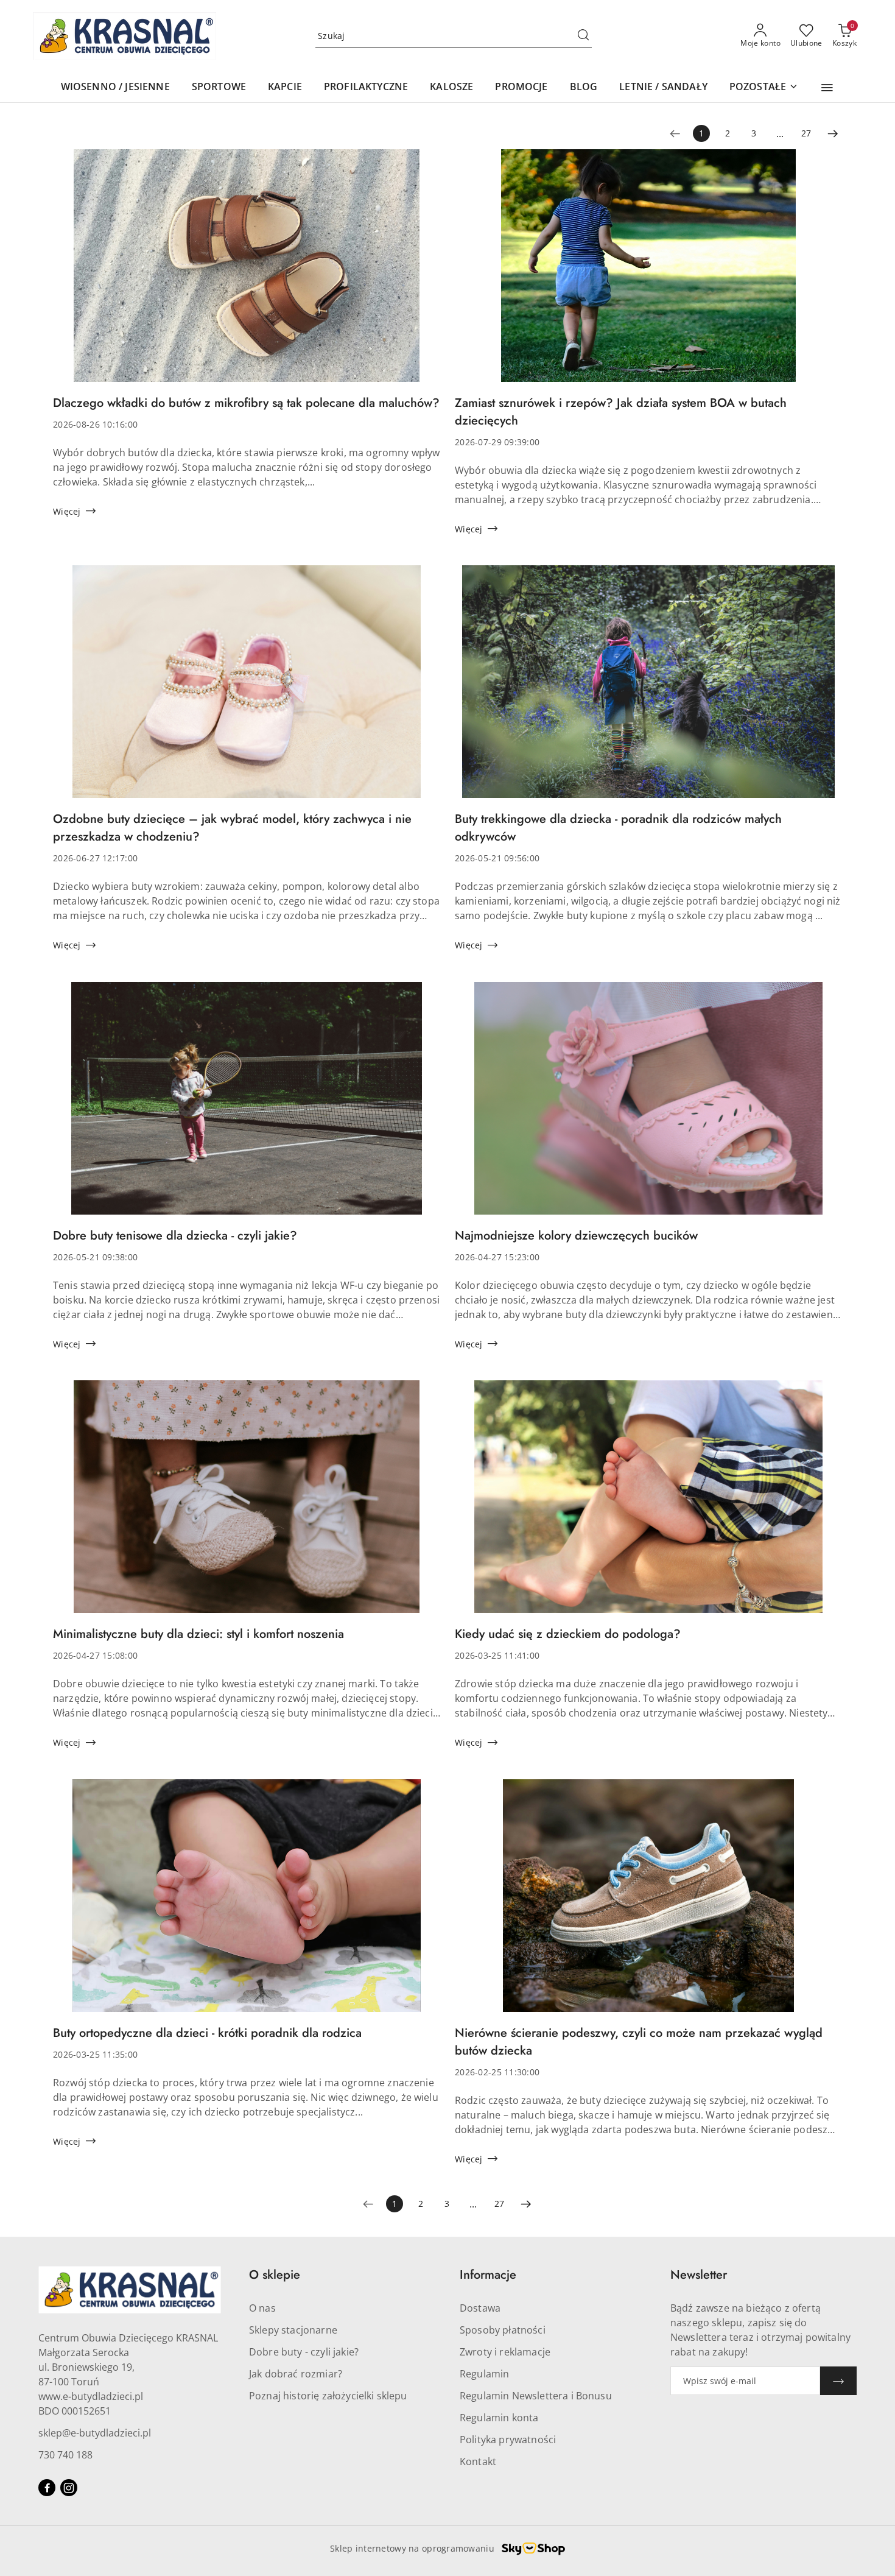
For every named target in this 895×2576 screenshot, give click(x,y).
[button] (827, 88)
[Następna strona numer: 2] (833, 133)
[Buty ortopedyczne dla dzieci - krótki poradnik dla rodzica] (247, 1902)
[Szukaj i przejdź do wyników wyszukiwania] (583, 36)
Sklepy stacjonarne (293, 2330)
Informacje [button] (488, 2275)
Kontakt (478, 2461)
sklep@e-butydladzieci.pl (95, 2433)
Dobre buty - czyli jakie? (304, 2352)
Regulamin (484, 2374)
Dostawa (480, 2308)
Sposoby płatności (503, 2330)
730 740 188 (65, 2455)
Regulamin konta (499, 2418)
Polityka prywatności (508, 2440)
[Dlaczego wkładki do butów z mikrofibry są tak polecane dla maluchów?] (247, 272)
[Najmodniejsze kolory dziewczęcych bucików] (648, 1104)
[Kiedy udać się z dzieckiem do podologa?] (648, 1503)
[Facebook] (47, 2488)
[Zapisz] (838, 2381)
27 (806, 133)
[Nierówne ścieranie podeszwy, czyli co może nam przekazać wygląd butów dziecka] (648, 1902)
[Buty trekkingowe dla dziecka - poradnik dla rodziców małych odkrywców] (648, 688)
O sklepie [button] (275, 2275)
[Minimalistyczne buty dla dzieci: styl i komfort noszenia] (247, 1503)
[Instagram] (69, 2488)
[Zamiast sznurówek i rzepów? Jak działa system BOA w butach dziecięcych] (648, 272)
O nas (262, 2308)
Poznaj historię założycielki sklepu (328, 2396)
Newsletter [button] (699, 2275)
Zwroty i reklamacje (505, 2352)
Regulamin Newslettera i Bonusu (536, 2396)
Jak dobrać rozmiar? (296, 2374)
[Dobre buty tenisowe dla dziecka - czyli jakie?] (247, 1104)
